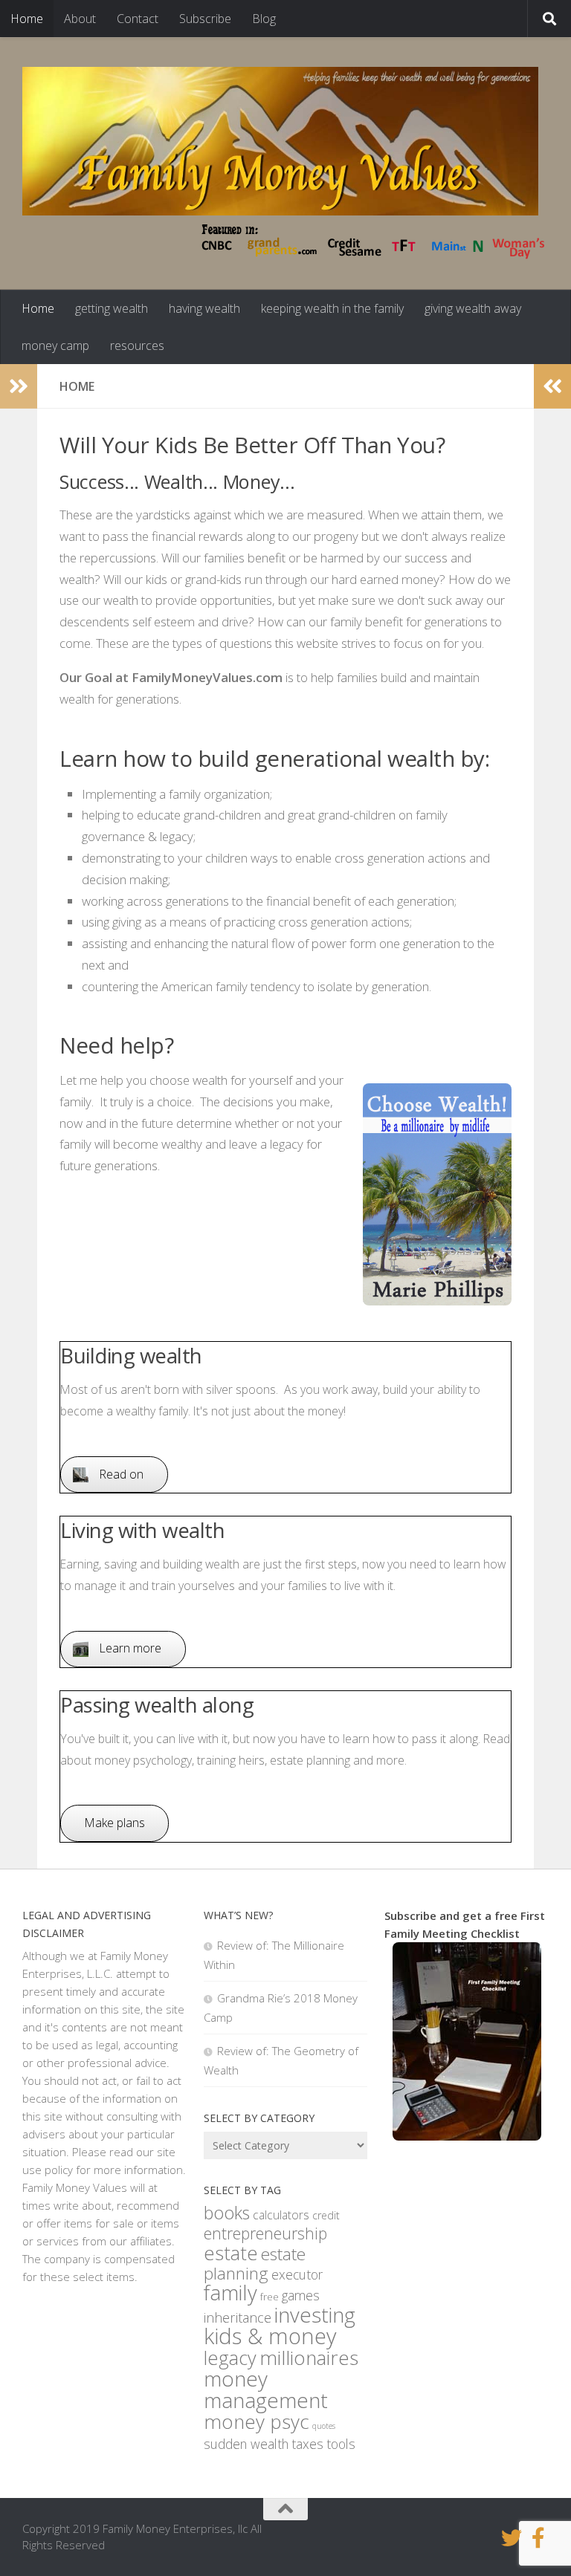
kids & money (270, 2336)
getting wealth (112, 308)
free (270, 2297)
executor (297, 2274)
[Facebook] (538, 2538)
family (230, 2293)
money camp (55, 345)
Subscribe (205, 19)
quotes (324, 2426)
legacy (230, 2358)
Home (27, 19)
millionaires (309, 2358)
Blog (264, 19)
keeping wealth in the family (332, 308)
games (301, 2295)
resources (137, 345)
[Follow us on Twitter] (512, 2538)
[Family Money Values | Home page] (280, 141)
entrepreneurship (265, 2233)
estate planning (255, 2264)
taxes (307, 2444)
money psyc (257, 2421)
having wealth (204, 308)
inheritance (238, 2317)
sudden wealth (246, 2444)
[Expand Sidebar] (19, 386)
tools (341, 2444)
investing (315, 2314)
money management (266, 2389)
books (227, 2213)
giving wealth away (473, 308)
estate (231, 2253)
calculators (281, 2215)
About (80, 19)
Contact (138, 19)
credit (326, 2215)
